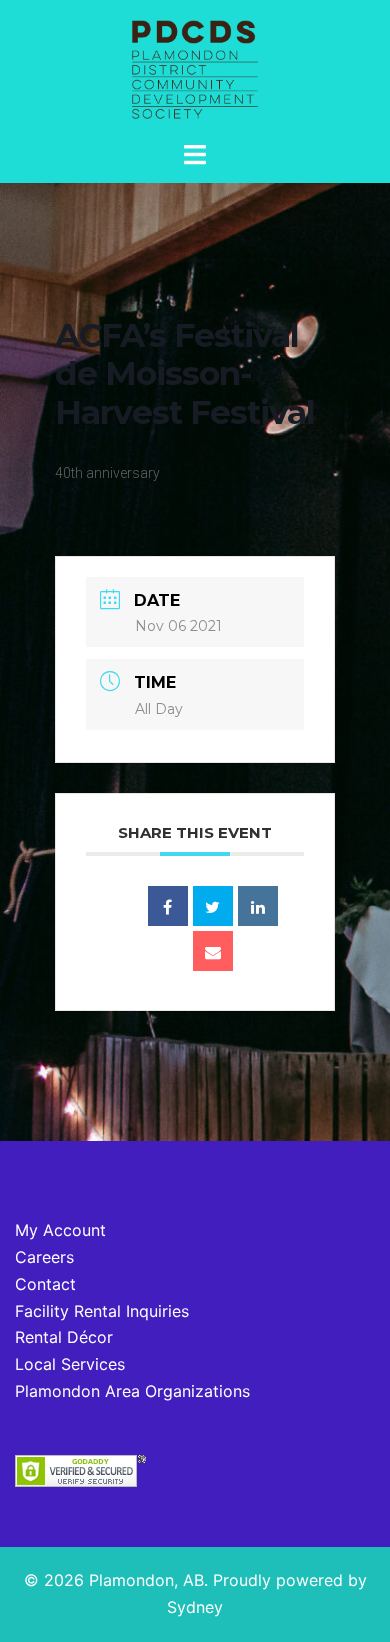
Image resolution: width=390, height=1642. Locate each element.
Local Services (70, 1364)
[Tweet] (213, 906)
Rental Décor (64, 1337)
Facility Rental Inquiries (102, 1311)
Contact (45, 1284)
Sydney (195, 1607)
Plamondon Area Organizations (132, 1391)
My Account (60, 1230)
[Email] (213, 951)
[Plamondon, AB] (195, 68)
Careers (44, 1257)
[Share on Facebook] (168, 906)
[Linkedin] (258, 906)
